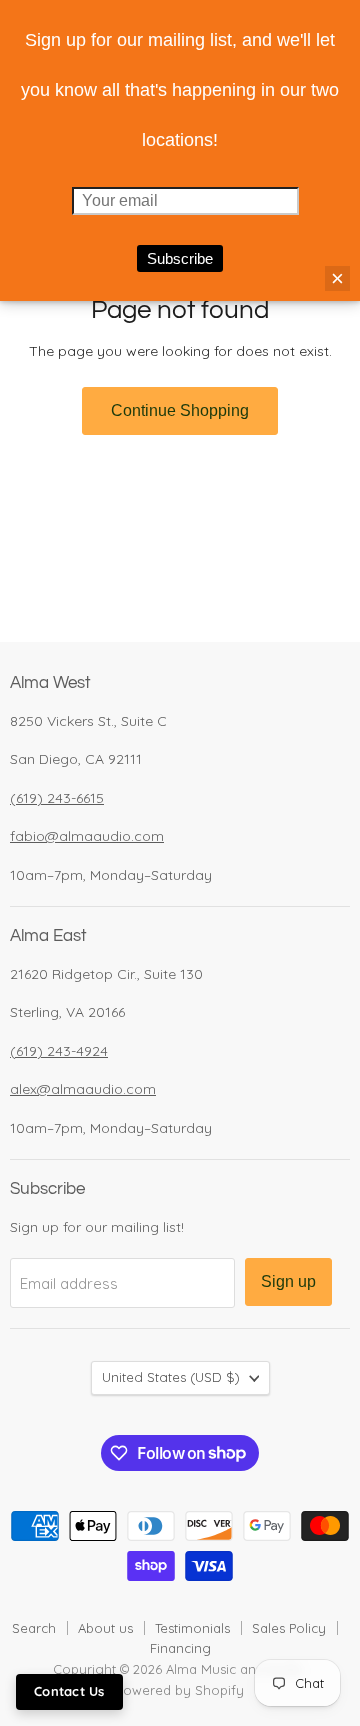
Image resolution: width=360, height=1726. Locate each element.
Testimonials (192, 1628)
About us (105, 1628)
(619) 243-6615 (57, 798)
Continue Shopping (180, 410)
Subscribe (180, 258)
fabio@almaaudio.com (87, 836)
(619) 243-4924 (59, 1051)
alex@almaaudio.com (83, 1089)
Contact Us (69, 1691)
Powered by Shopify (180, 1690)
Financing (180, 1648)
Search (34, 1628)
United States (171, 1377)
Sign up (288, 1281)
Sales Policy (289, 1628)
